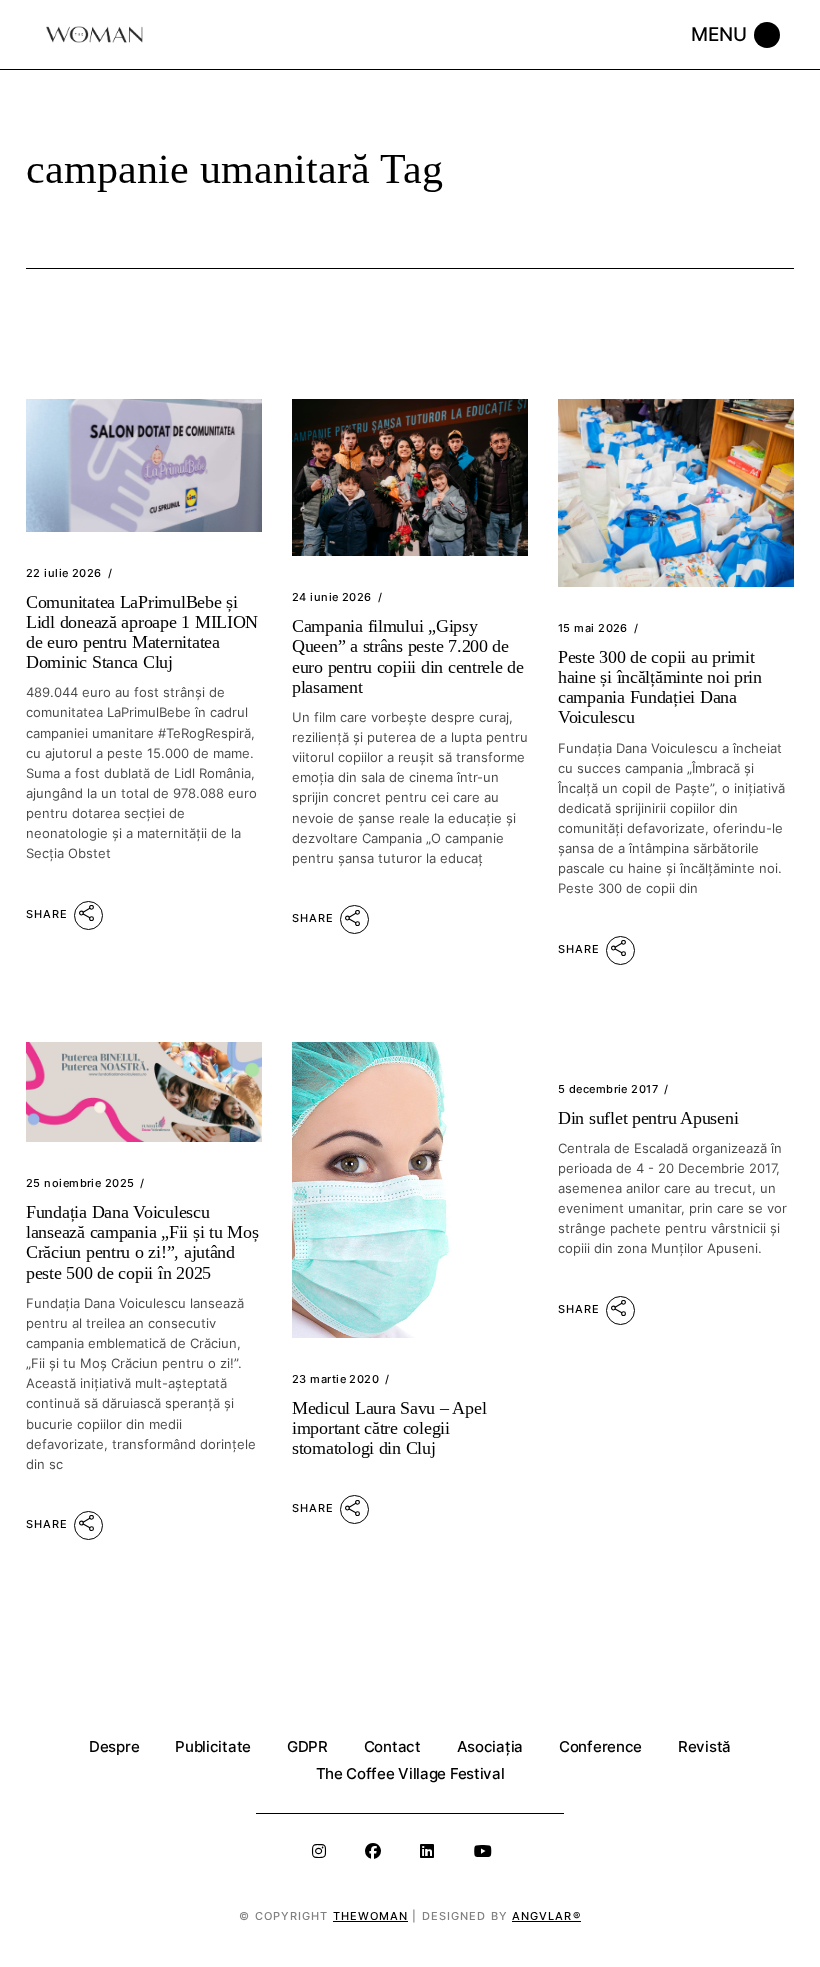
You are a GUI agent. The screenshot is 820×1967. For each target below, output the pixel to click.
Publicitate (213, 1746)
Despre (114, 1746)
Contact (392, 1746)
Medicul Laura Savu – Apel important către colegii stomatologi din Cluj (389, 1428)
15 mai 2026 (593, 628)
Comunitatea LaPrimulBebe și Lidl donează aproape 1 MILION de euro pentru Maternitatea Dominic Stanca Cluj (142, 632)
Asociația (490, 1746)
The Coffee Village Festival (410, 1773)
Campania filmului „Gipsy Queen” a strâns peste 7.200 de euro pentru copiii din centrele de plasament (408, 656)
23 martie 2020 (335, 1379)
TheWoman (371, 1916)
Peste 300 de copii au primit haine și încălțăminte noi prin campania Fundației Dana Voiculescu (660, 687)
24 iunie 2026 (332, 597)
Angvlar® (546, 1916)
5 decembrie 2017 (608, 1089)
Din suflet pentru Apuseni (648, 1118)
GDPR (307, 1746)
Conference (600, 1746)
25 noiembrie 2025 (80, 1183)
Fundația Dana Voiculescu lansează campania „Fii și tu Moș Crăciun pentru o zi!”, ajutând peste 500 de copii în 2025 (142, 1242)
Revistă (704, 1746)
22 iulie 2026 (64, 573)
